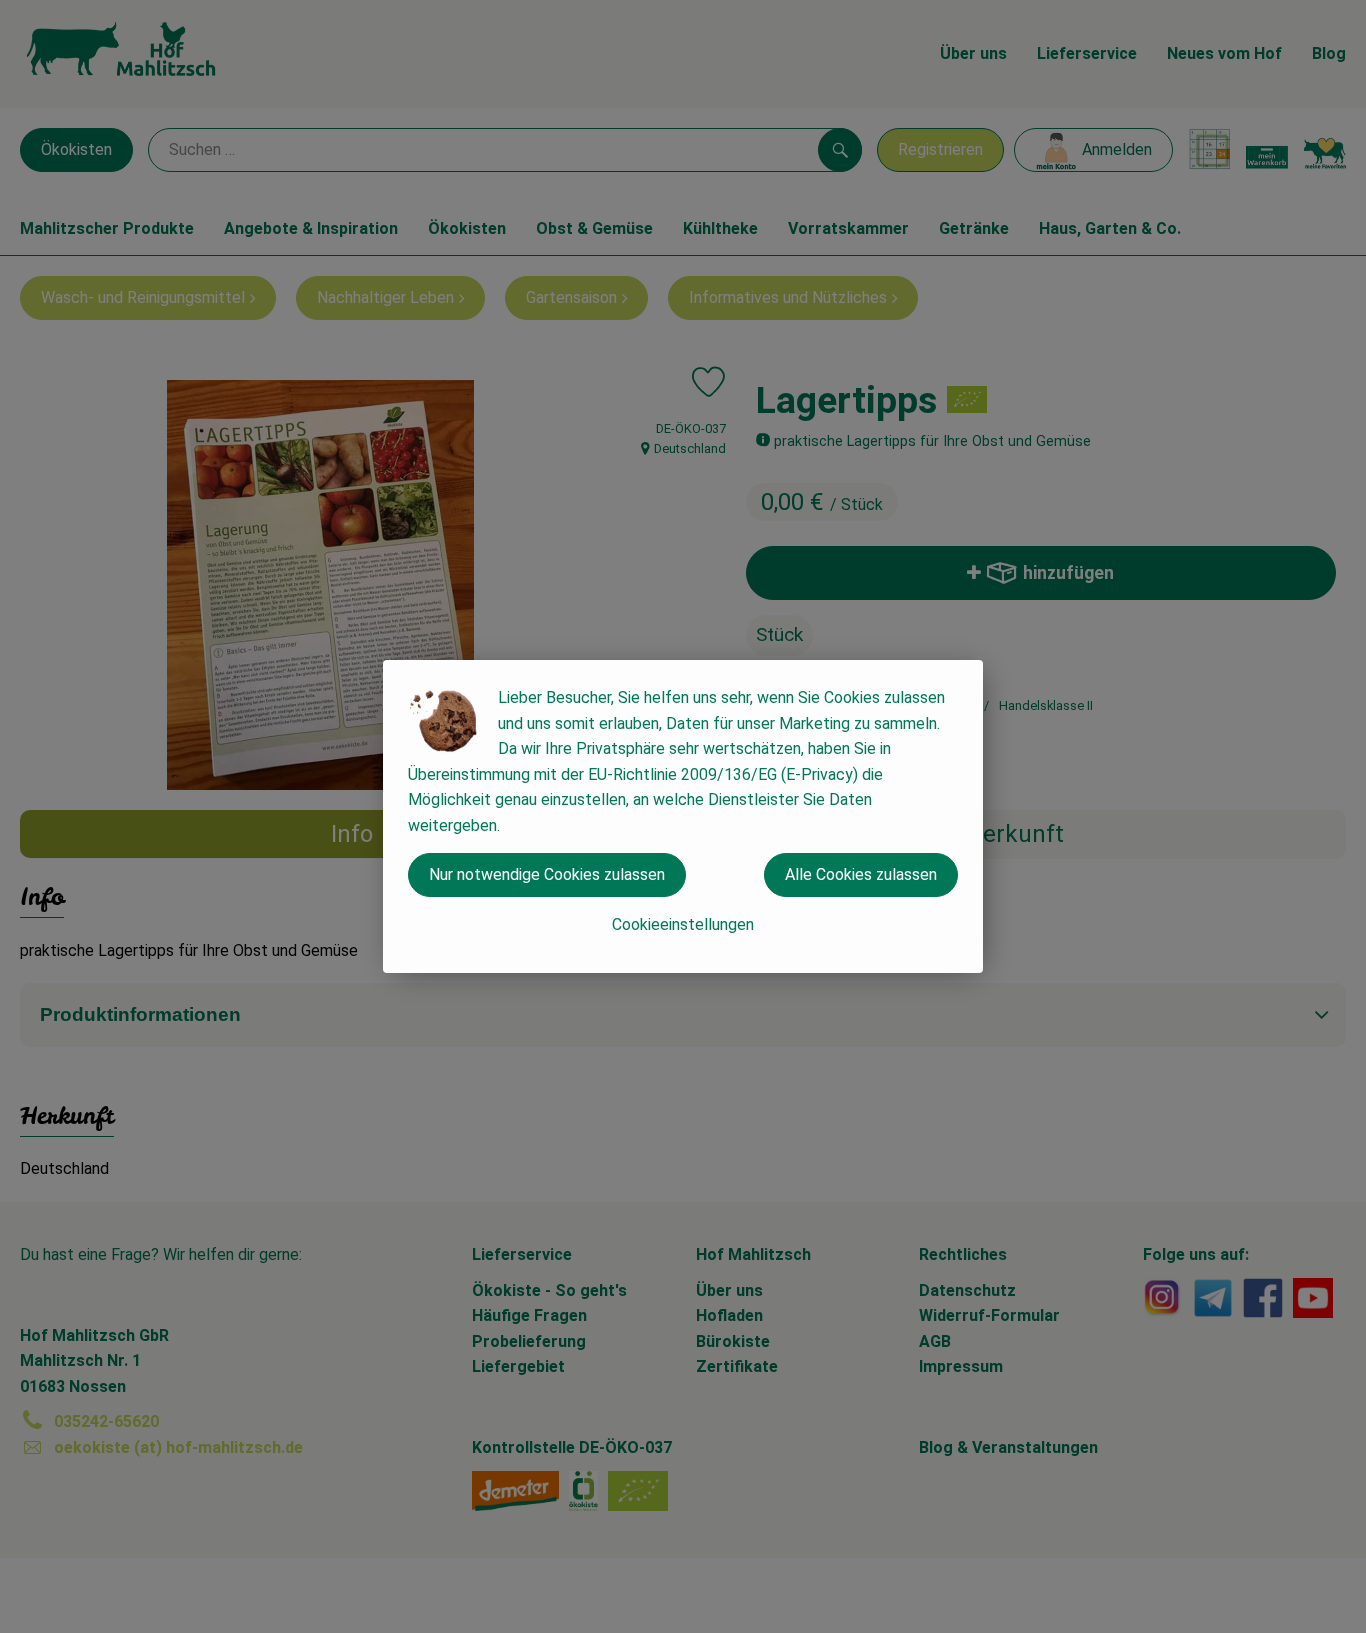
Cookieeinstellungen (683, 924)
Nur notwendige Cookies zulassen (547, 874)
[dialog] (683, 816)
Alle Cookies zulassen (861, 874)
